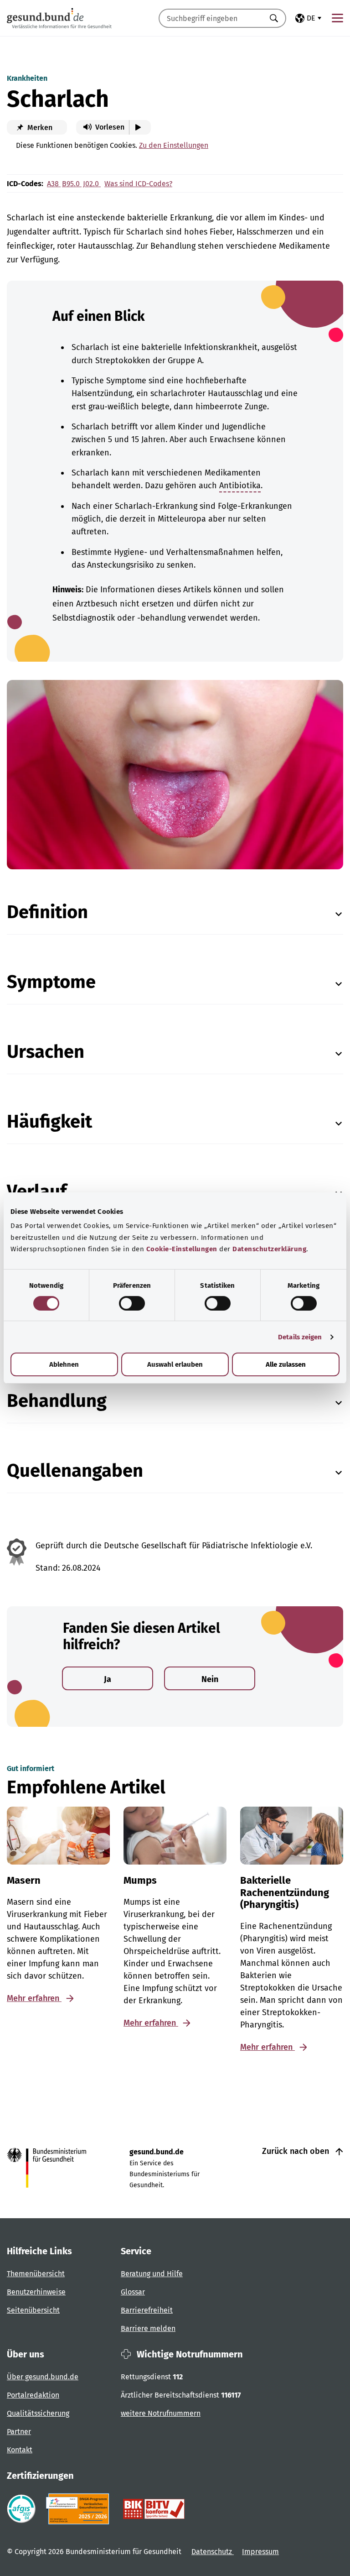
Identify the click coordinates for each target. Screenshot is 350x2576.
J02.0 (92, 184)
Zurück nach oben (297, 2151)
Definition (47, 912)
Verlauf (37, 1191)
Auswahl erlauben (175, 1364)
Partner (19, 2432)
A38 (54, 184)
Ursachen (46, 1052)
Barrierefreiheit (147, 2310)
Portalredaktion (33, 2395)
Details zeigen (300, 1337)
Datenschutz (213, 2552)
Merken (39, 128)
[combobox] (211, 18)
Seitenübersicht (33, 2310)
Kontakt (20, 2450)
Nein (210, 1679)
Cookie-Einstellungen (182, 1249)
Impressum (260, 2552)
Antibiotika (240, 486)
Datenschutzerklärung (269, 1249)
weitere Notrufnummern (161, 2413)
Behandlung (57, 1401)
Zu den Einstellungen (174, 145)
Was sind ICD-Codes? (138, 184)
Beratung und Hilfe (152, 2274)
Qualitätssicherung (38, 2413)
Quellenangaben (75, 1471)
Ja (108, 1679)
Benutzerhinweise (36, 2292)
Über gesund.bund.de (43, 2377)
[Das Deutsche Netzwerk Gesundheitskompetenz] (80, 2509)
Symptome (51, 982)
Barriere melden (148, 2328)
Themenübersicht (36, 2274)
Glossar (133, 2292)
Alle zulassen (286, 1364)
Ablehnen (64, 1364)
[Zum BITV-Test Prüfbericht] (154, 2509)
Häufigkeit (49, 1122)
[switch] (132, 1303)
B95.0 (72, 184)
